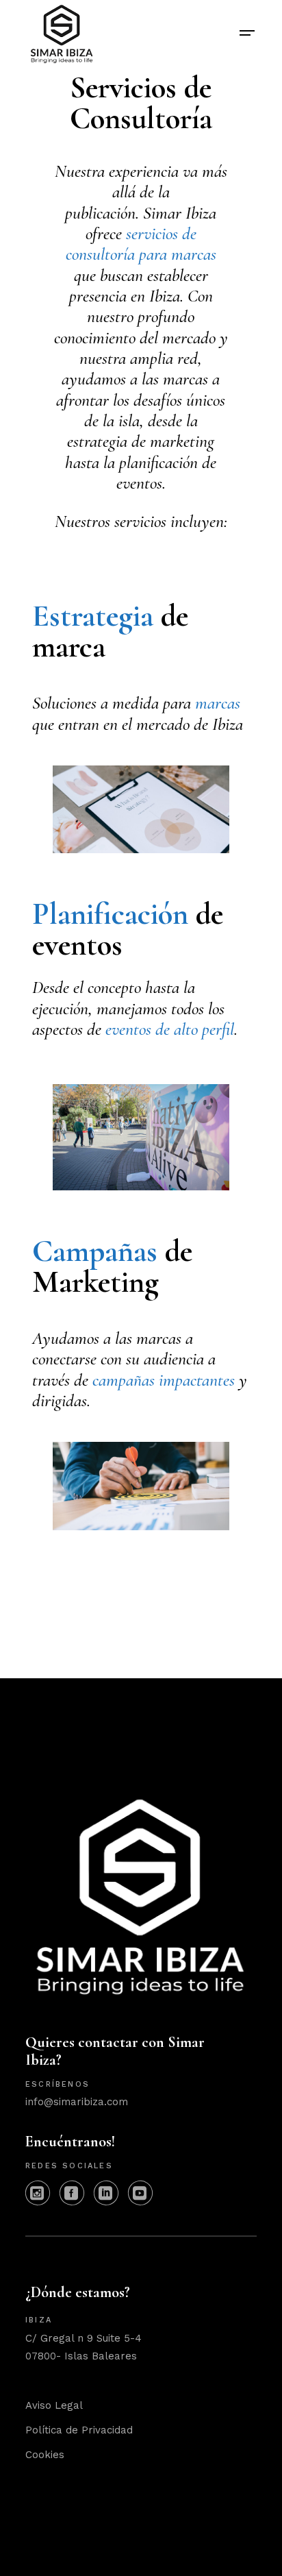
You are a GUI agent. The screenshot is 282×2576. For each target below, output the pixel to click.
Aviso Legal (54, 2405)
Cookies (45, 2455)
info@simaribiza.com (77, 2102)
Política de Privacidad (79, 2430)
